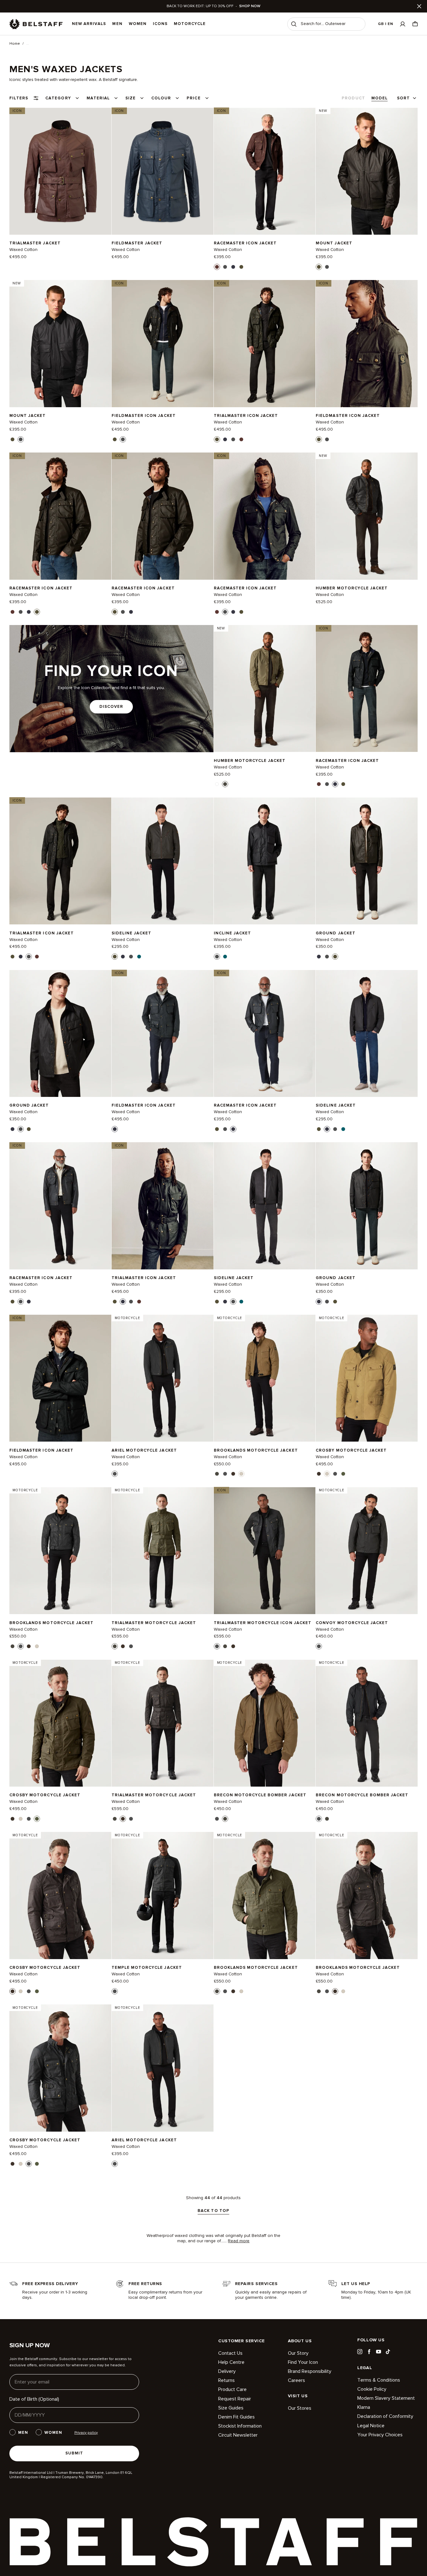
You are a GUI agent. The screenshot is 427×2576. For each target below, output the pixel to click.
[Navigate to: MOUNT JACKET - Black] (60, 344)
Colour (161, 98)
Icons (160, 24)
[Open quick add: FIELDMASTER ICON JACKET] (115, 439)
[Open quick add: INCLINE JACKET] (217, 957)
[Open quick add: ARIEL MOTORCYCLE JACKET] (115, 1474)
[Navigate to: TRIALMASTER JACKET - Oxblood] (60, 171)
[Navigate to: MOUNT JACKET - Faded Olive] (367, 171)
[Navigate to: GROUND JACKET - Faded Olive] (367, 861)
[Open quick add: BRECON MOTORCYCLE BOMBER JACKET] (217, 1819)
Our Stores (300, 2408)
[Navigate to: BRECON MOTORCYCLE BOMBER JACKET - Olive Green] (265, 1723)
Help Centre (231, 2362)
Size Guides (231, 2408)
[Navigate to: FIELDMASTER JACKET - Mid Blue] (163, 171)
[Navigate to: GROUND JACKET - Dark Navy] (367, 1206)
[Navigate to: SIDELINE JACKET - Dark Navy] (367, 1033)
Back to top (213, 2211)
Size (131, 98)
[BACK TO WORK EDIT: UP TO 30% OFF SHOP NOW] (213, 6)
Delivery (227, 2371)
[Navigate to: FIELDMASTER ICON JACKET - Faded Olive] (367, 344)
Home (15, 44)
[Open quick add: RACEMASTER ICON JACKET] (217, 267)
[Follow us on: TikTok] (388, 2352)
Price (193, 98)
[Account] (403, 24)
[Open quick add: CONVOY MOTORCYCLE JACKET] (319, 1646)
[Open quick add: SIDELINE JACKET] (115, 957)
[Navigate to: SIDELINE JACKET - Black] (265, 1206)
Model (379, 98)
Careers (296, 2380)
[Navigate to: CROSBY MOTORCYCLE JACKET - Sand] (367, 1378)
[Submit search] (294, 24)
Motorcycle (190, 24)
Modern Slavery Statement (386, 2398)
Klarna (364, 2407)
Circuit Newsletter (238, 2435)
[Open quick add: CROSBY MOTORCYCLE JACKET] (319, 1474)
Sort (403, 98)
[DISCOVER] (111, 689)
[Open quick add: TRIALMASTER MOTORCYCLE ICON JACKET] (217, 1646)
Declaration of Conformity (385, 2416)
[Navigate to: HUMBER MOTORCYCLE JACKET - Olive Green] (265, 689)
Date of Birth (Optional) (34, 2399)
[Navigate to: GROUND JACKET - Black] (60, 1033)
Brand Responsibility (310, 2371)
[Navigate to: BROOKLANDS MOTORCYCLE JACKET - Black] (60, 1551)
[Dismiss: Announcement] (419, 6)
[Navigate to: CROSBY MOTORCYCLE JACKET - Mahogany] (60, 1896)
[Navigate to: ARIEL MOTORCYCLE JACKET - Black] (163, 1378)
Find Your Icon (303, 2362)
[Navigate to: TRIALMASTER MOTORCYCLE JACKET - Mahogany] (163, 1723)
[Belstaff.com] (36, 24)
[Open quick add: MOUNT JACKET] (319, 267)
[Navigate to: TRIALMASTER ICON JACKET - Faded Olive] (265, 344)
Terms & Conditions (379, 2380)
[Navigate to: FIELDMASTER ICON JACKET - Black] (163, 344)
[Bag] (415, 24)
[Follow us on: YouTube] (379, 2352)
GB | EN (386, 24)
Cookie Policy (372, 2389)
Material (98, 98)
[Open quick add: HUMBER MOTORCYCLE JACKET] (217, 784)
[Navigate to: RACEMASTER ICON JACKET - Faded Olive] (60, 516)
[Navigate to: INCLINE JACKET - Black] (265, 861)
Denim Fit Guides (236, 2417)
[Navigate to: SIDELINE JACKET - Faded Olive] (163, 861)
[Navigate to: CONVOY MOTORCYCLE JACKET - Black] (367, 1551)
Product (353, 98)
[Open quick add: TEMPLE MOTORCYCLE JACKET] (115, 1991)
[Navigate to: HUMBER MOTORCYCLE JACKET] (367, 516)
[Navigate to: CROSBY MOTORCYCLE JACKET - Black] (60, 2068)
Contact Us (230, 2353)
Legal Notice (371, 2426)
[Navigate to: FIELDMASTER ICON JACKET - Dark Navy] (163, 1033)
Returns (226, 2380)
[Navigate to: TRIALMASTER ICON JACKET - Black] (60, 861)
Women (138, 24)
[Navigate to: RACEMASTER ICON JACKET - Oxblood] (265, 171)
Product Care (232, 2389)
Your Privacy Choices (380, 2435)
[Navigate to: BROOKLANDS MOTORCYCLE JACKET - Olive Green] (265, 1896)
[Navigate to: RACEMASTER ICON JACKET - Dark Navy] (367, 689)
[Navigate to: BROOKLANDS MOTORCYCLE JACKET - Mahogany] (367, 1896)
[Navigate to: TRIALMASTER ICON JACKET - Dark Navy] (163, 1206)
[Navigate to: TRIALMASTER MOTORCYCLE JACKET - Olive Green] (163, 1551)
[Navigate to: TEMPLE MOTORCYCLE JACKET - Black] (163, 1896)
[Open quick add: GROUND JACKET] (319, 957)
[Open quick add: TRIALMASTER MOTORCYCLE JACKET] (115, 1646)
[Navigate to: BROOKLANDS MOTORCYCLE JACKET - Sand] (265, 1378)
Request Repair (235, 2399)
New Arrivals (89, 24)
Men (117, 24)
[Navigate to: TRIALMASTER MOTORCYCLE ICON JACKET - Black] (265, 1551)
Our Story (298, 2353)
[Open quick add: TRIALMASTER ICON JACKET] (217, 439)
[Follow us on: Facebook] (369, 2352)
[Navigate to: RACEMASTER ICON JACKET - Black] (265, 516)
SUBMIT (74, 2453)
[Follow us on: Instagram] (360, 2352)
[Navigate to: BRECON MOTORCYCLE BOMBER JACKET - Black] (367, 1723)
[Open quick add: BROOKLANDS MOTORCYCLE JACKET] (217, 1474)
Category (58, 98)
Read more (239, 2241)
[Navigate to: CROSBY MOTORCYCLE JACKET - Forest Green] (60, 1723)
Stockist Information (240, 2426)
